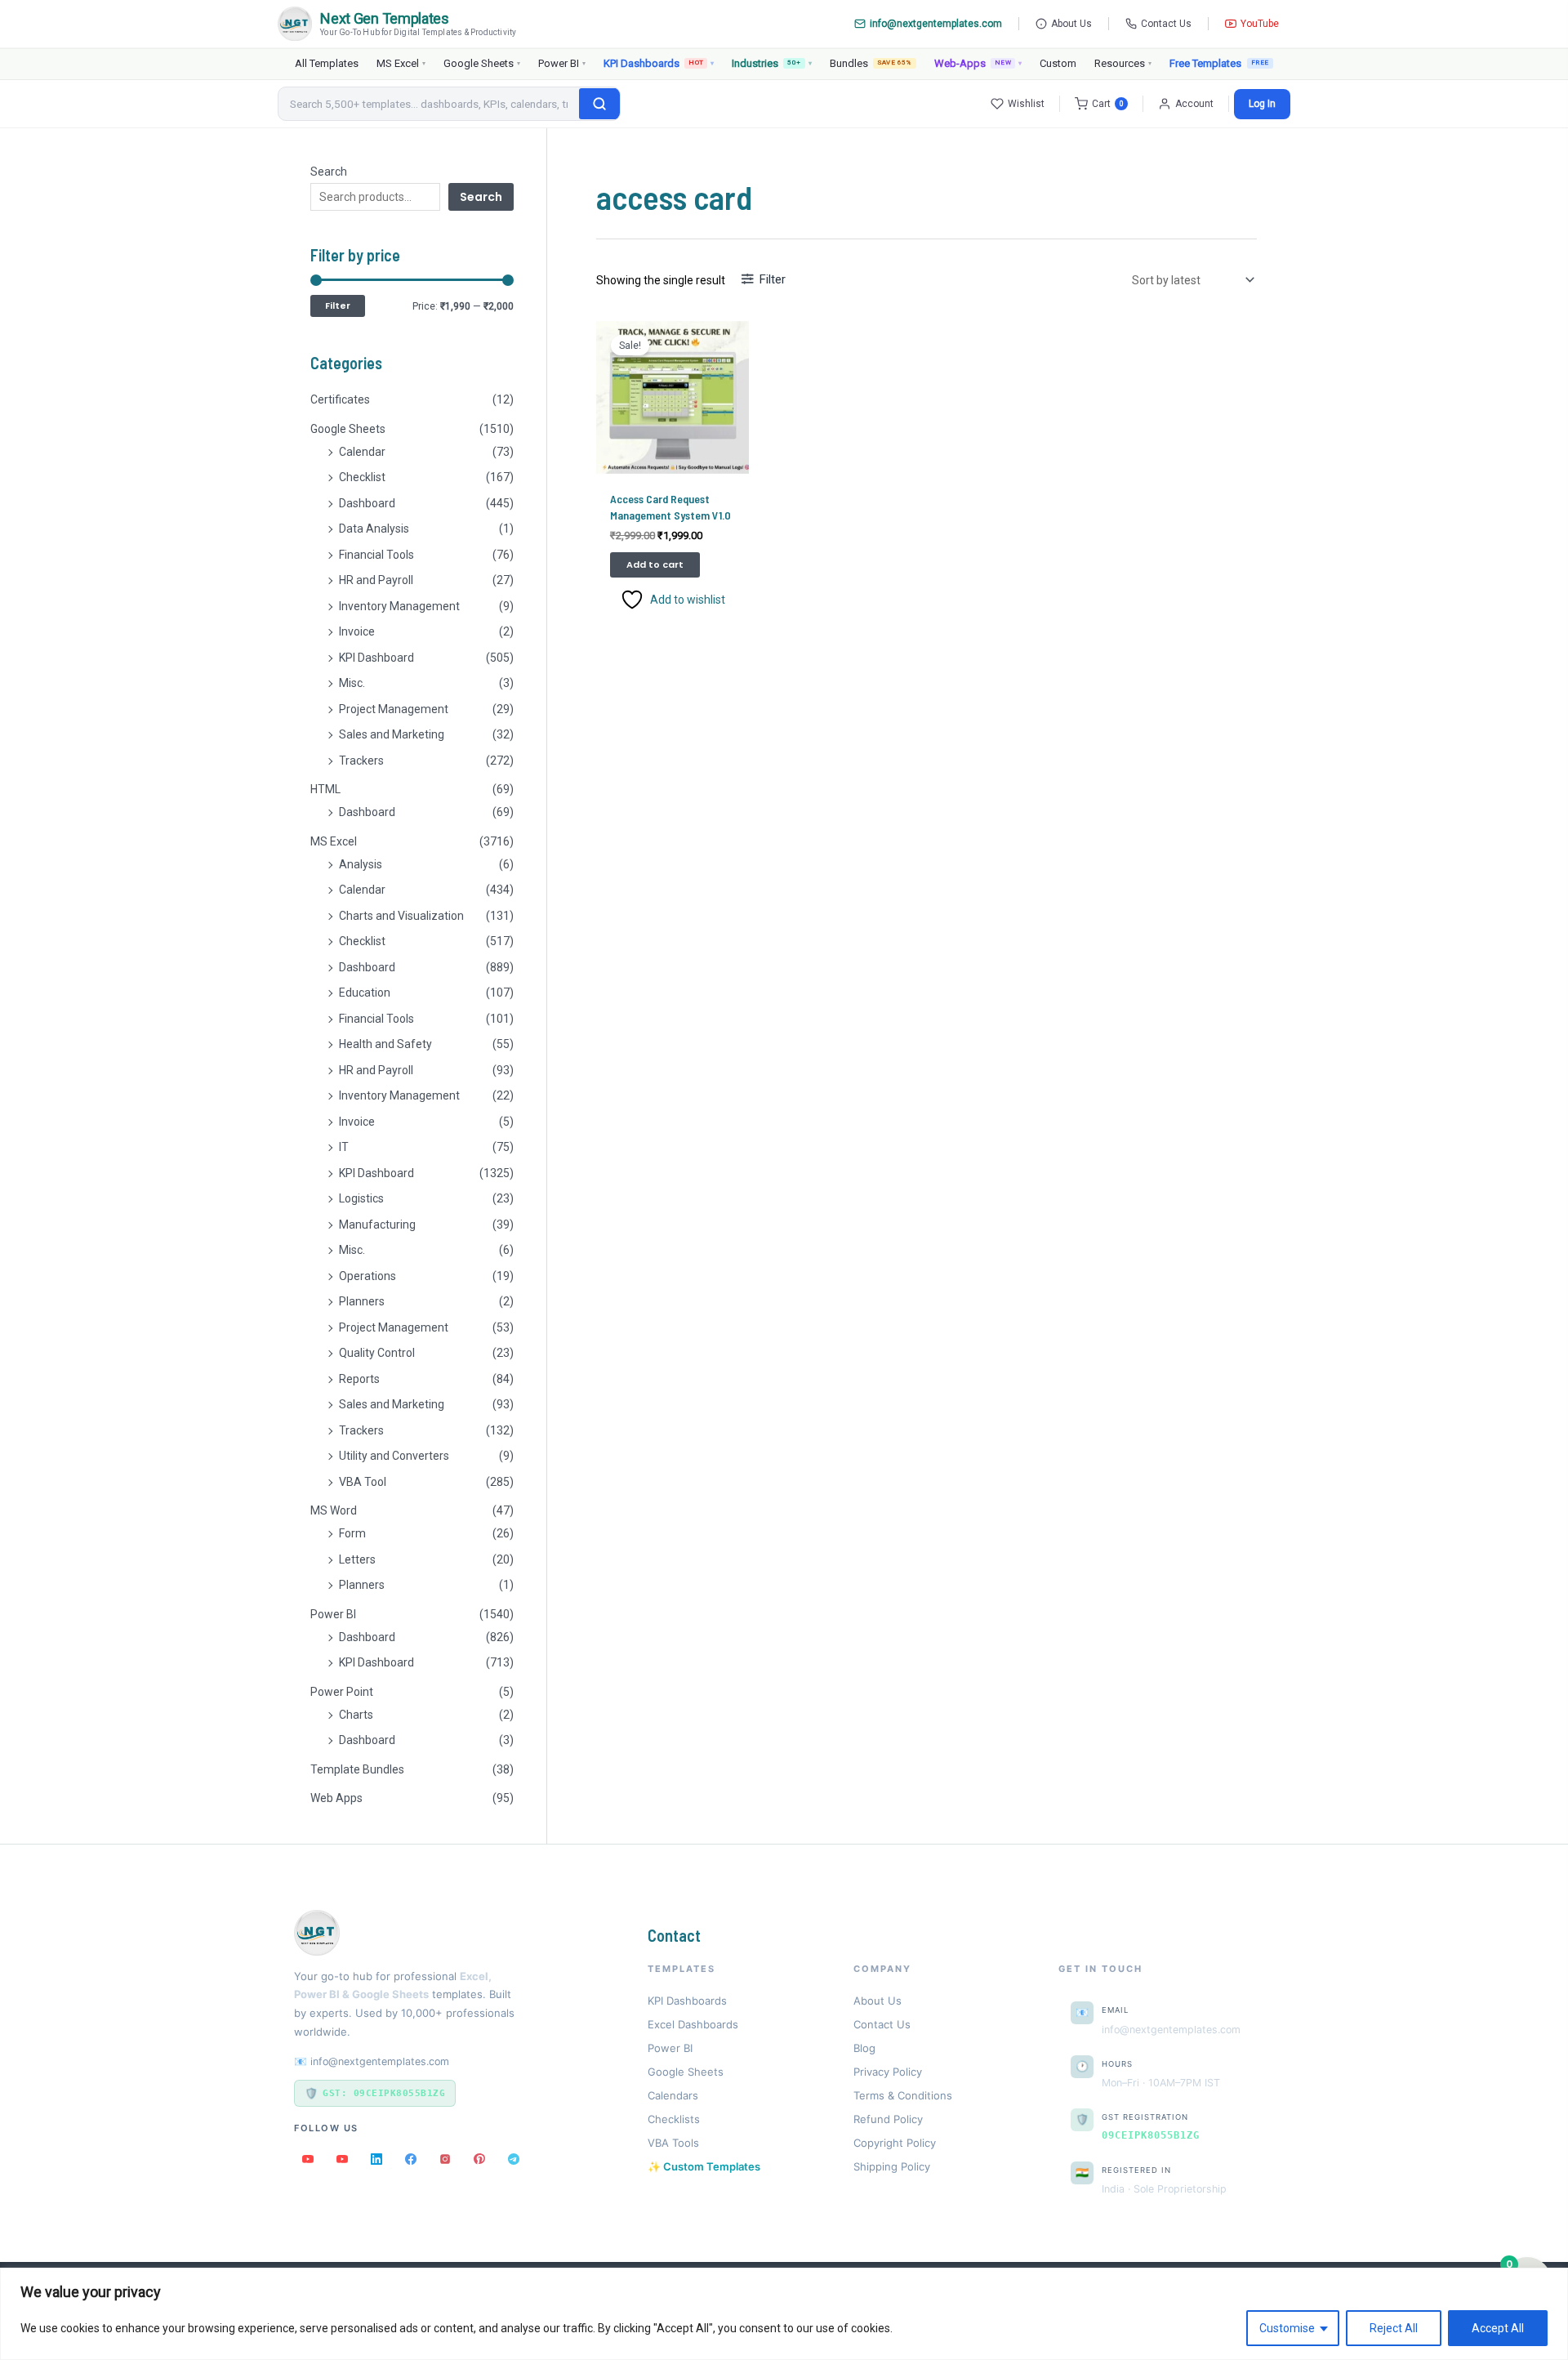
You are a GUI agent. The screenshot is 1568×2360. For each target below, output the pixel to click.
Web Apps (336, 1798)
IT (344, 1147)
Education (365, 993)
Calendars (673, 2095)
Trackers (361, 761)
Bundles (871, 63)
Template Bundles (357, 1769)
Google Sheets (482, 63)
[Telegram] (514, 2159)
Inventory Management (399, 606)
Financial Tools (376, 555)
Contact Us (1166, 24)
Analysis (361, 864)
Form (352, 1533)
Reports (359, 1379)
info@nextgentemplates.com (936, 24)
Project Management (394, 709)
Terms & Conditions (903, 2095)
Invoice (357, 631)
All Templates (327, 63)
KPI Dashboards (659, 63)
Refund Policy (888, 2119)
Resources (1123, 63)
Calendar (362, 452)
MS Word (334, 1510)
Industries (771, 63)
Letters (357, 1559)
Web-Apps (978, 63)
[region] (784, 2314)
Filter (338, 306)
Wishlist (1026, 104)
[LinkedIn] (376, 2159)
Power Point (342, 1692)
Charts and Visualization (401, 916)
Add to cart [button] (655, 564)
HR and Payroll (376, 580)
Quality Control (377, 1353)
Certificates (340, 399)
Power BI (562, 63)
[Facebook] (411, 2159)
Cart (1108, 104)
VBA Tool (363, 1482)
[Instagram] (445, 2159)
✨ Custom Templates (704, 2166)
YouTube (1260, 24)
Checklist (362, 477)
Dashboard (367, 503)
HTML (325, 789)
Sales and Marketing (392, 734)
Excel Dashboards (693, 2024)
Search (329, 172)
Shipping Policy (892, 2166)
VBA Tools (673, 2143)
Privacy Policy (888, 2072)
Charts (356, 1715)
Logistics (361, 1198)
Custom (1058, 63)
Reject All (1394, 2328)
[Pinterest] (479, 2159)
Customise (1287, 2328)
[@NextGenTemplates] (342, 2159)
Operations (367, 1276)
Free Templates (1205, 63)
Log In (1262, 104)
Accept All (1498, 2328)
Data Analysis (374, 529)
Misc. (352, 683)
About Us (1071, 24)
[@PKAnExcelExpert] (308, 2159)
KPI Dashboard (376, 658)
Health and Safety (385, 1044)
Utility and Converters (394, 1456)
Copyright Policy (895, 2143)
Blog (864, 2048)
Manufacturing (377, 1225)
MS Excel (401, 63)
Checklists (674, 2119)
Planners (362, 1301)
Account (1194, 104)
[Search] (599, 104)
